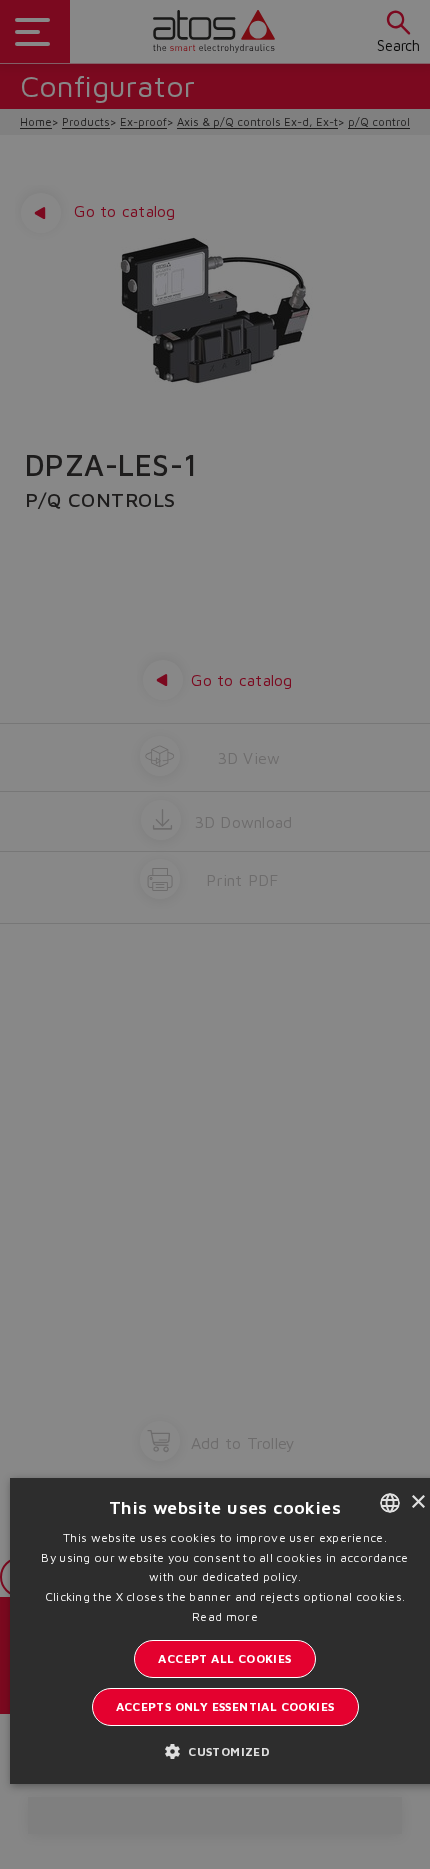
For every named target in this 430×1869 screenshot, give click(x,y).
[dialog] (215, 934)
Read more (225, 1616)
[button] (225, 1750)
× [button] (417, 1502)
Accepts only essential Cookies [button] (225, 1706)
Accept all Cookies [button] (224, 1658)
